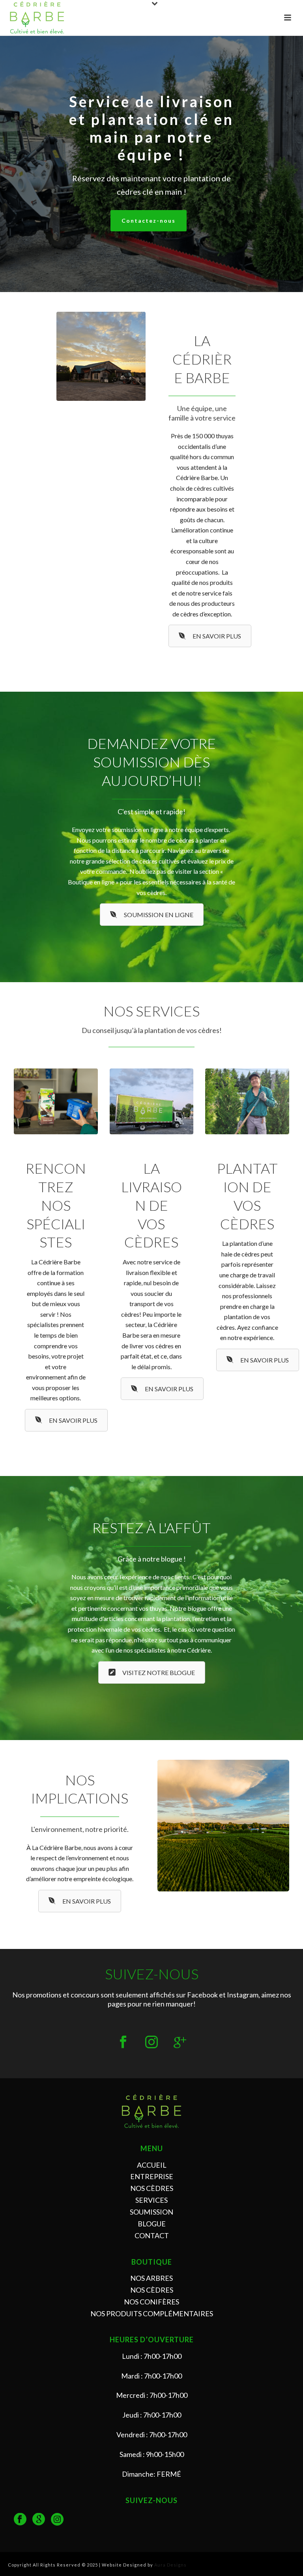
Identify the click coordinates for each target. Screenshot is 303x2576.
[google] (39, 2520)
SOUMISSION (151, 2212)
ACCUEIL (152, 2165)
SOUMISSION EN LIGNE (159, 915)
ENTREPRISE (152, 2176)
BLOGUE (152, 2224)
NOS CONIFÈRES (151, 2302)
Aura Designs (170, 2565)
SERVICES (151, 2200)
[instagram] (57, 2520)
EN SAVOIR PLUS (217, 636)
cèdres (203, 488)
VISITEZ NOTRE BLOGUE (159, 1672)
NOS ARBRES (151, 2278)
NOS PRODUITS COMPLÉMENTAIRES (152, 2314)
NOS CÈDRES (152, 2188)
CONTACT (152, 2235)
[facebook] (20, 2520)
